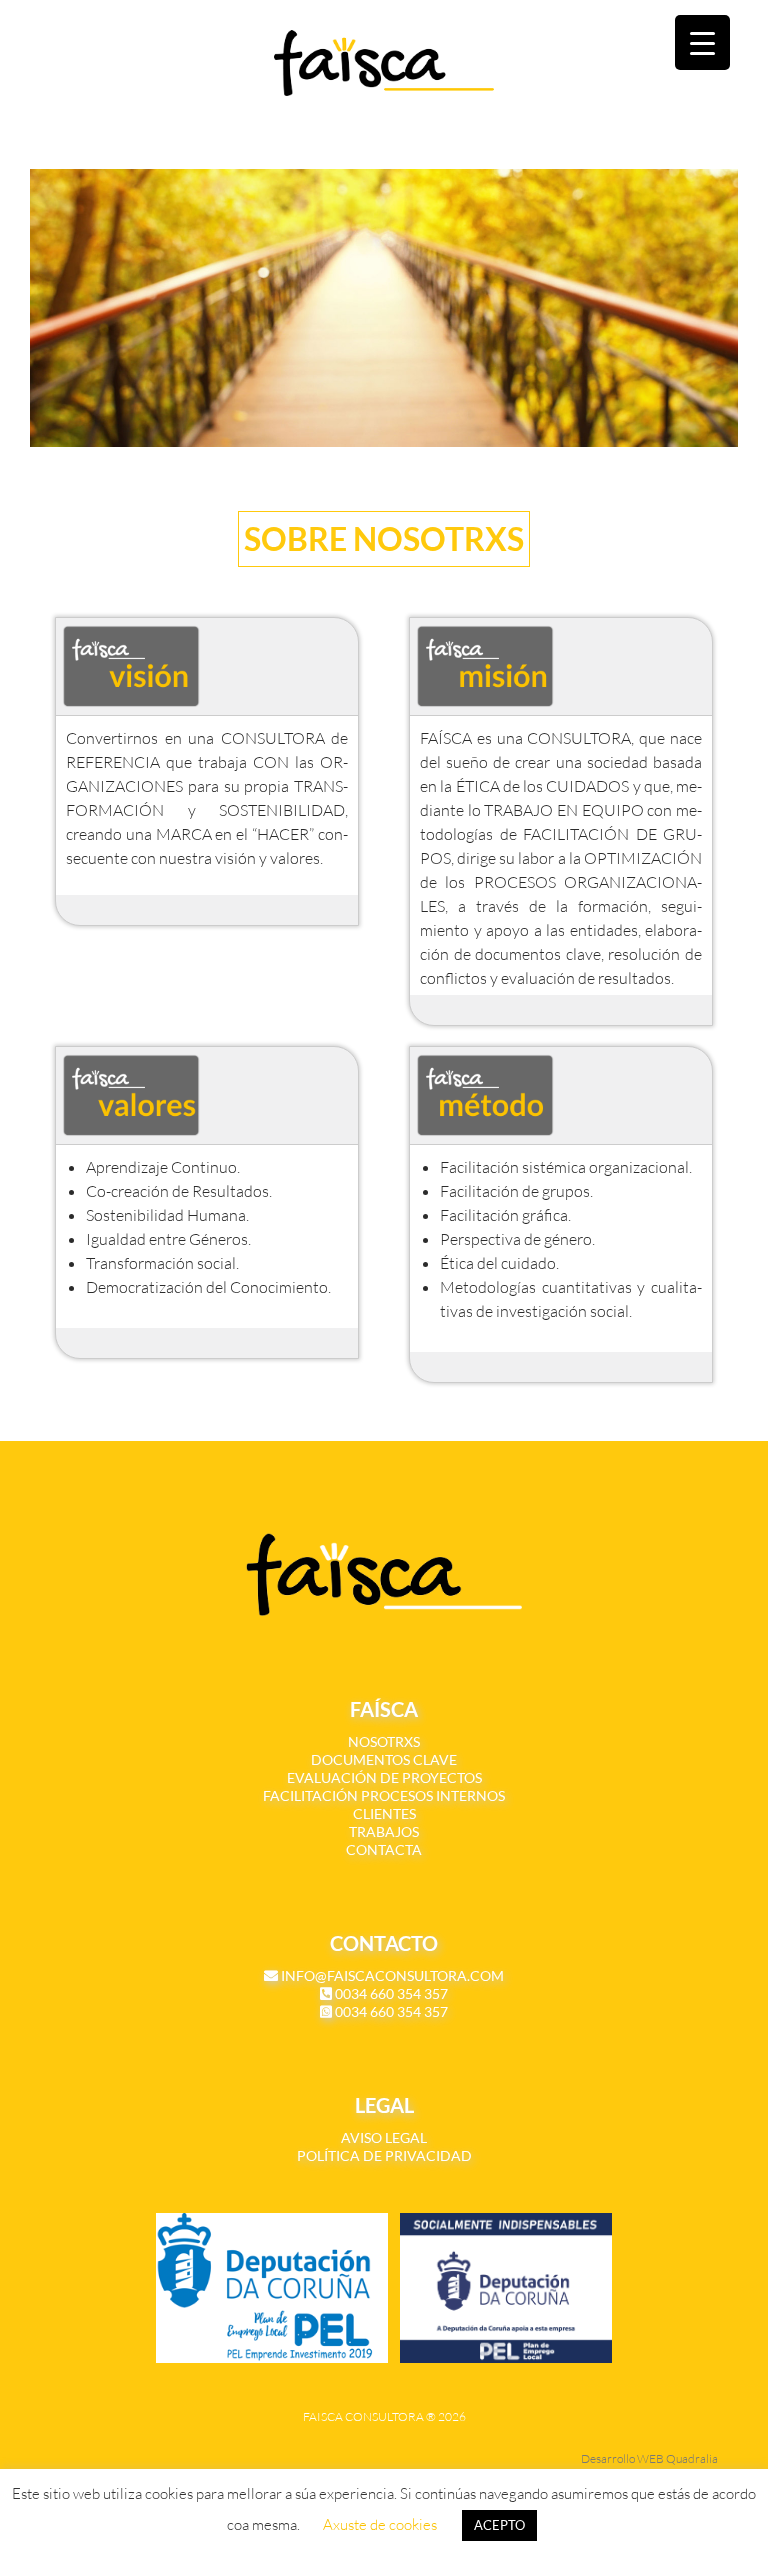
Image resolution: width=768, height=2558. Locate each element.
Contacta (384, 1849)
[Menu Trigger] (702, 42)
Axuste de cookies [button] (380, 2524)
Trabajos (384, 1831)
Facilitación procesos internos (384, 1795)
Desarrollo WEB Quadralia (649, 2458)
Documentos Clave (384, 1759)
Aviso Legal (384, 2137)
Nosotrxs (384, 1741)
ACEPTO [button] (499, 2525)
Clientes (384, 1813)
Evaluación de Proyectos (384, 1777)
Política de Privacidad (384, 2155)
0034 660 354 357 (390, 1993)
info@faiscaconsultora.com (391, 1975)
